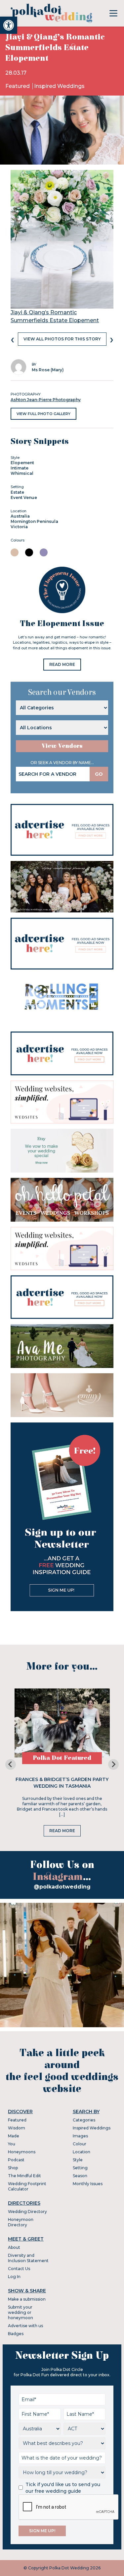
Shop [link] (13, 2168)
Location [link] (82, 2152)
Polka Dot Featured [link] (62, 1758)
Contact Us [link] (19, 2269)
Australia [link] (20, 516)
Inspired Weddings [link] (59, 86)
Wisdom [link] (17, 2128)
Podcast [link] (16, 2160)
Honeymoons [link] (22, 2152)
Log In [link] (14, 2277)
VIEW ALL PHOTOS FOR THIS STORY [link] (62, 339)
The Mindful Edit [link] (24, 2176)
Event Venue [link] (24, 498)
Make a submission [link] (27, 2299)
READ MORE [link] (62, 664)
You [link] (12, 2144)
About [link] (14, 2247)
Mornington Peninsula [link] (34, 521)
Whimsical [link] (22, 473)
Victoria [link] (19, 527)
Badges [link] (16, 2334)
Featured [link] (18, 86)
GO (99, 774)
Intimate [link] (20, 468)
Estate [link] (17, 492)
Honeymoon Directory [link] (21, 2222)
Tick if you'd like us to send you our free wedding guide (63, 2488)
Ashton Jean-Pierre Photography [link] (46, 400)
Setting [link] (80, 2168)
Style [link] (78, 2160)
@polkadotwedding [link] (62, 1887)
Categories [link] (84, 2120)
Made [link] (14, 2136)
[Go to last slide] (11, 1764)
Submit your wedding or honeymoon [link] (21, 2312)
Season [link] (80, 2176)
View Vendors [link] (62, 746)
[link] (9, 25)
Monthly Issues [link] (88, 2184)
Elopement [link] (22, 463)
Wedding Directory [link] (27, 2212)
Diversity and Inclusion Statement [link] (28, 2258)
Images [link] (80, 2136)
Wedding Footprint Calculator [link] (27, 2186)
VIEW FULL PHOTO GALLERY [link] (43, 414)
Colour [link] (80, 2144)
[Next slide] (113, 1764)
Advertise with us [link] (25, 2326)
